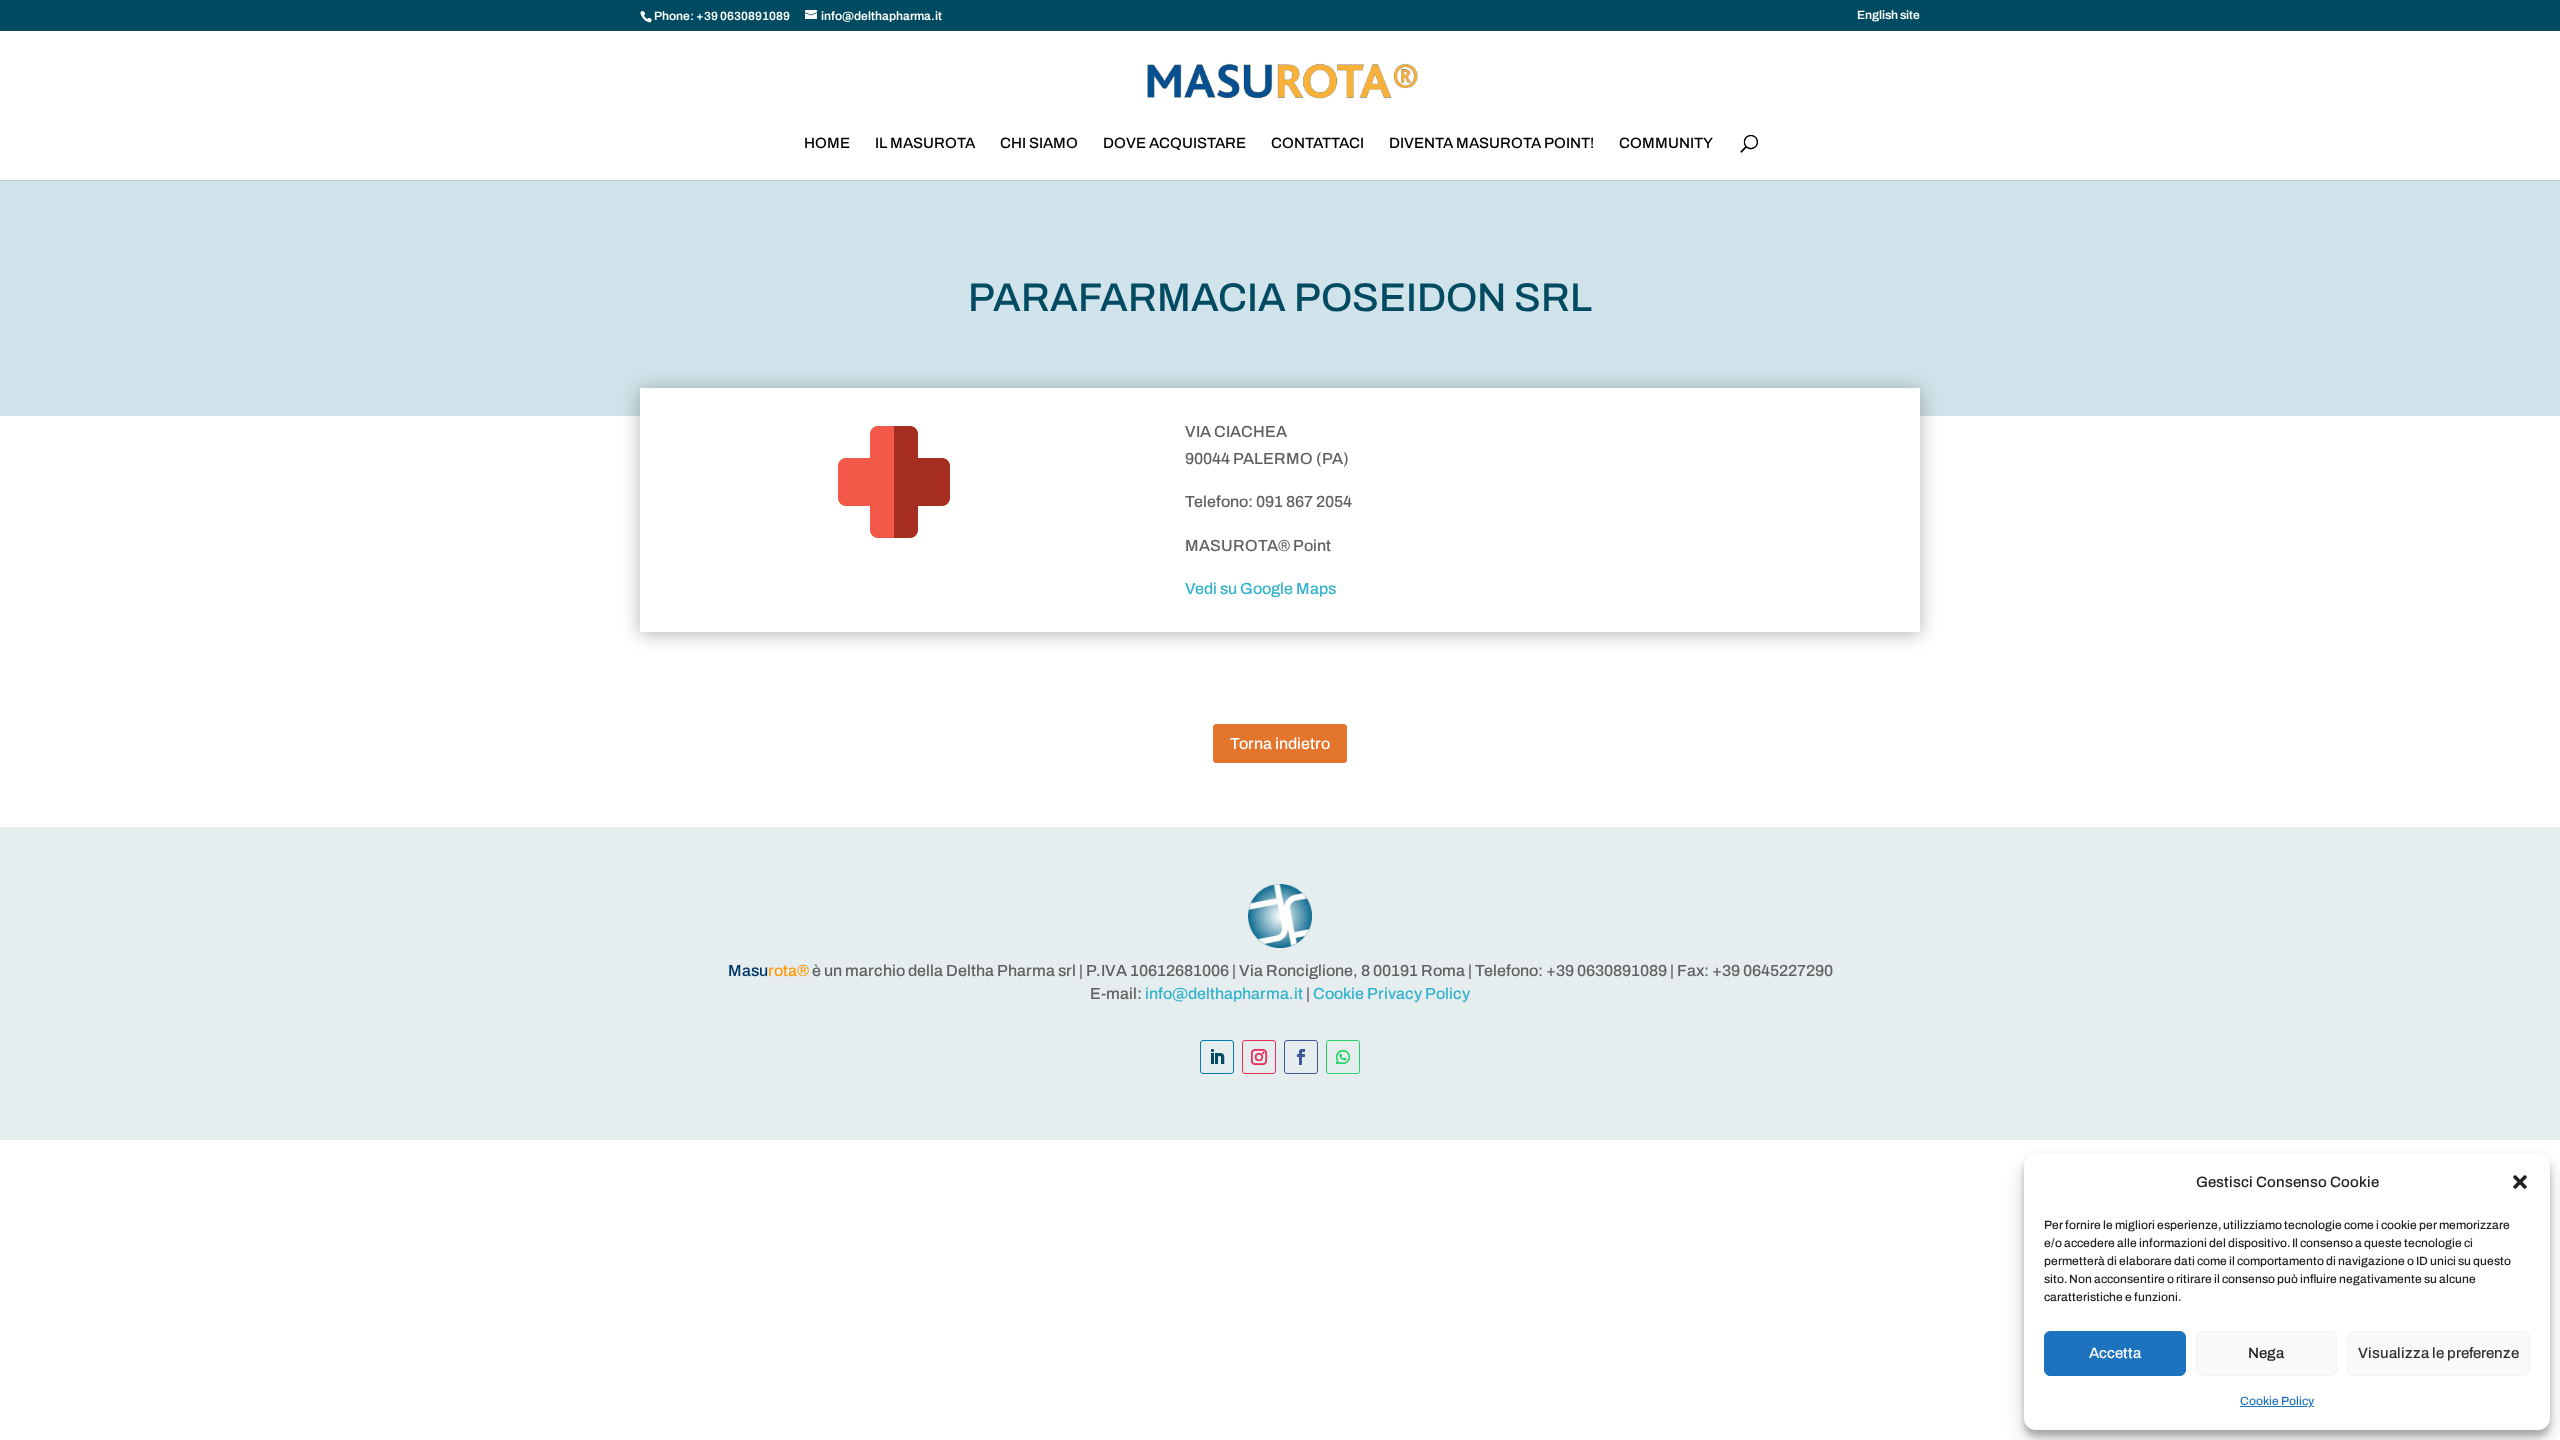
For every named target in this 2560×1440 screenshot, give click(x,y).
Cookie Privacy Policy (1391, 993)
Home (827, 143)
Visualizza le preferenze (2438, 1353)
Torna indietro (1280, 743)
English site (1888, 15)
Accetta (2115, 1353)
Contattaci (1317, 143)
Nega (2266, 1353)
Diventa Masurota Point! (1491, 143)
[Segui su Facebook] (1301, 1057)
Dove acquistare (1174, 143)
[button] (2520, 1182)
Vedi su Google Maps (1260, 588)
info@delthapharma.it (1224, 993)
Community (1666, 143)
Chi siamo (1039, 143)
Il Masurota (925, 143)
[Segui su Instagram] (1259, 1057)
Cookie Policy (2277, 1401)
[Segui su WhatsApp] (1343, 1057)
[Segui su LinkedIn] (1217, 1057)
